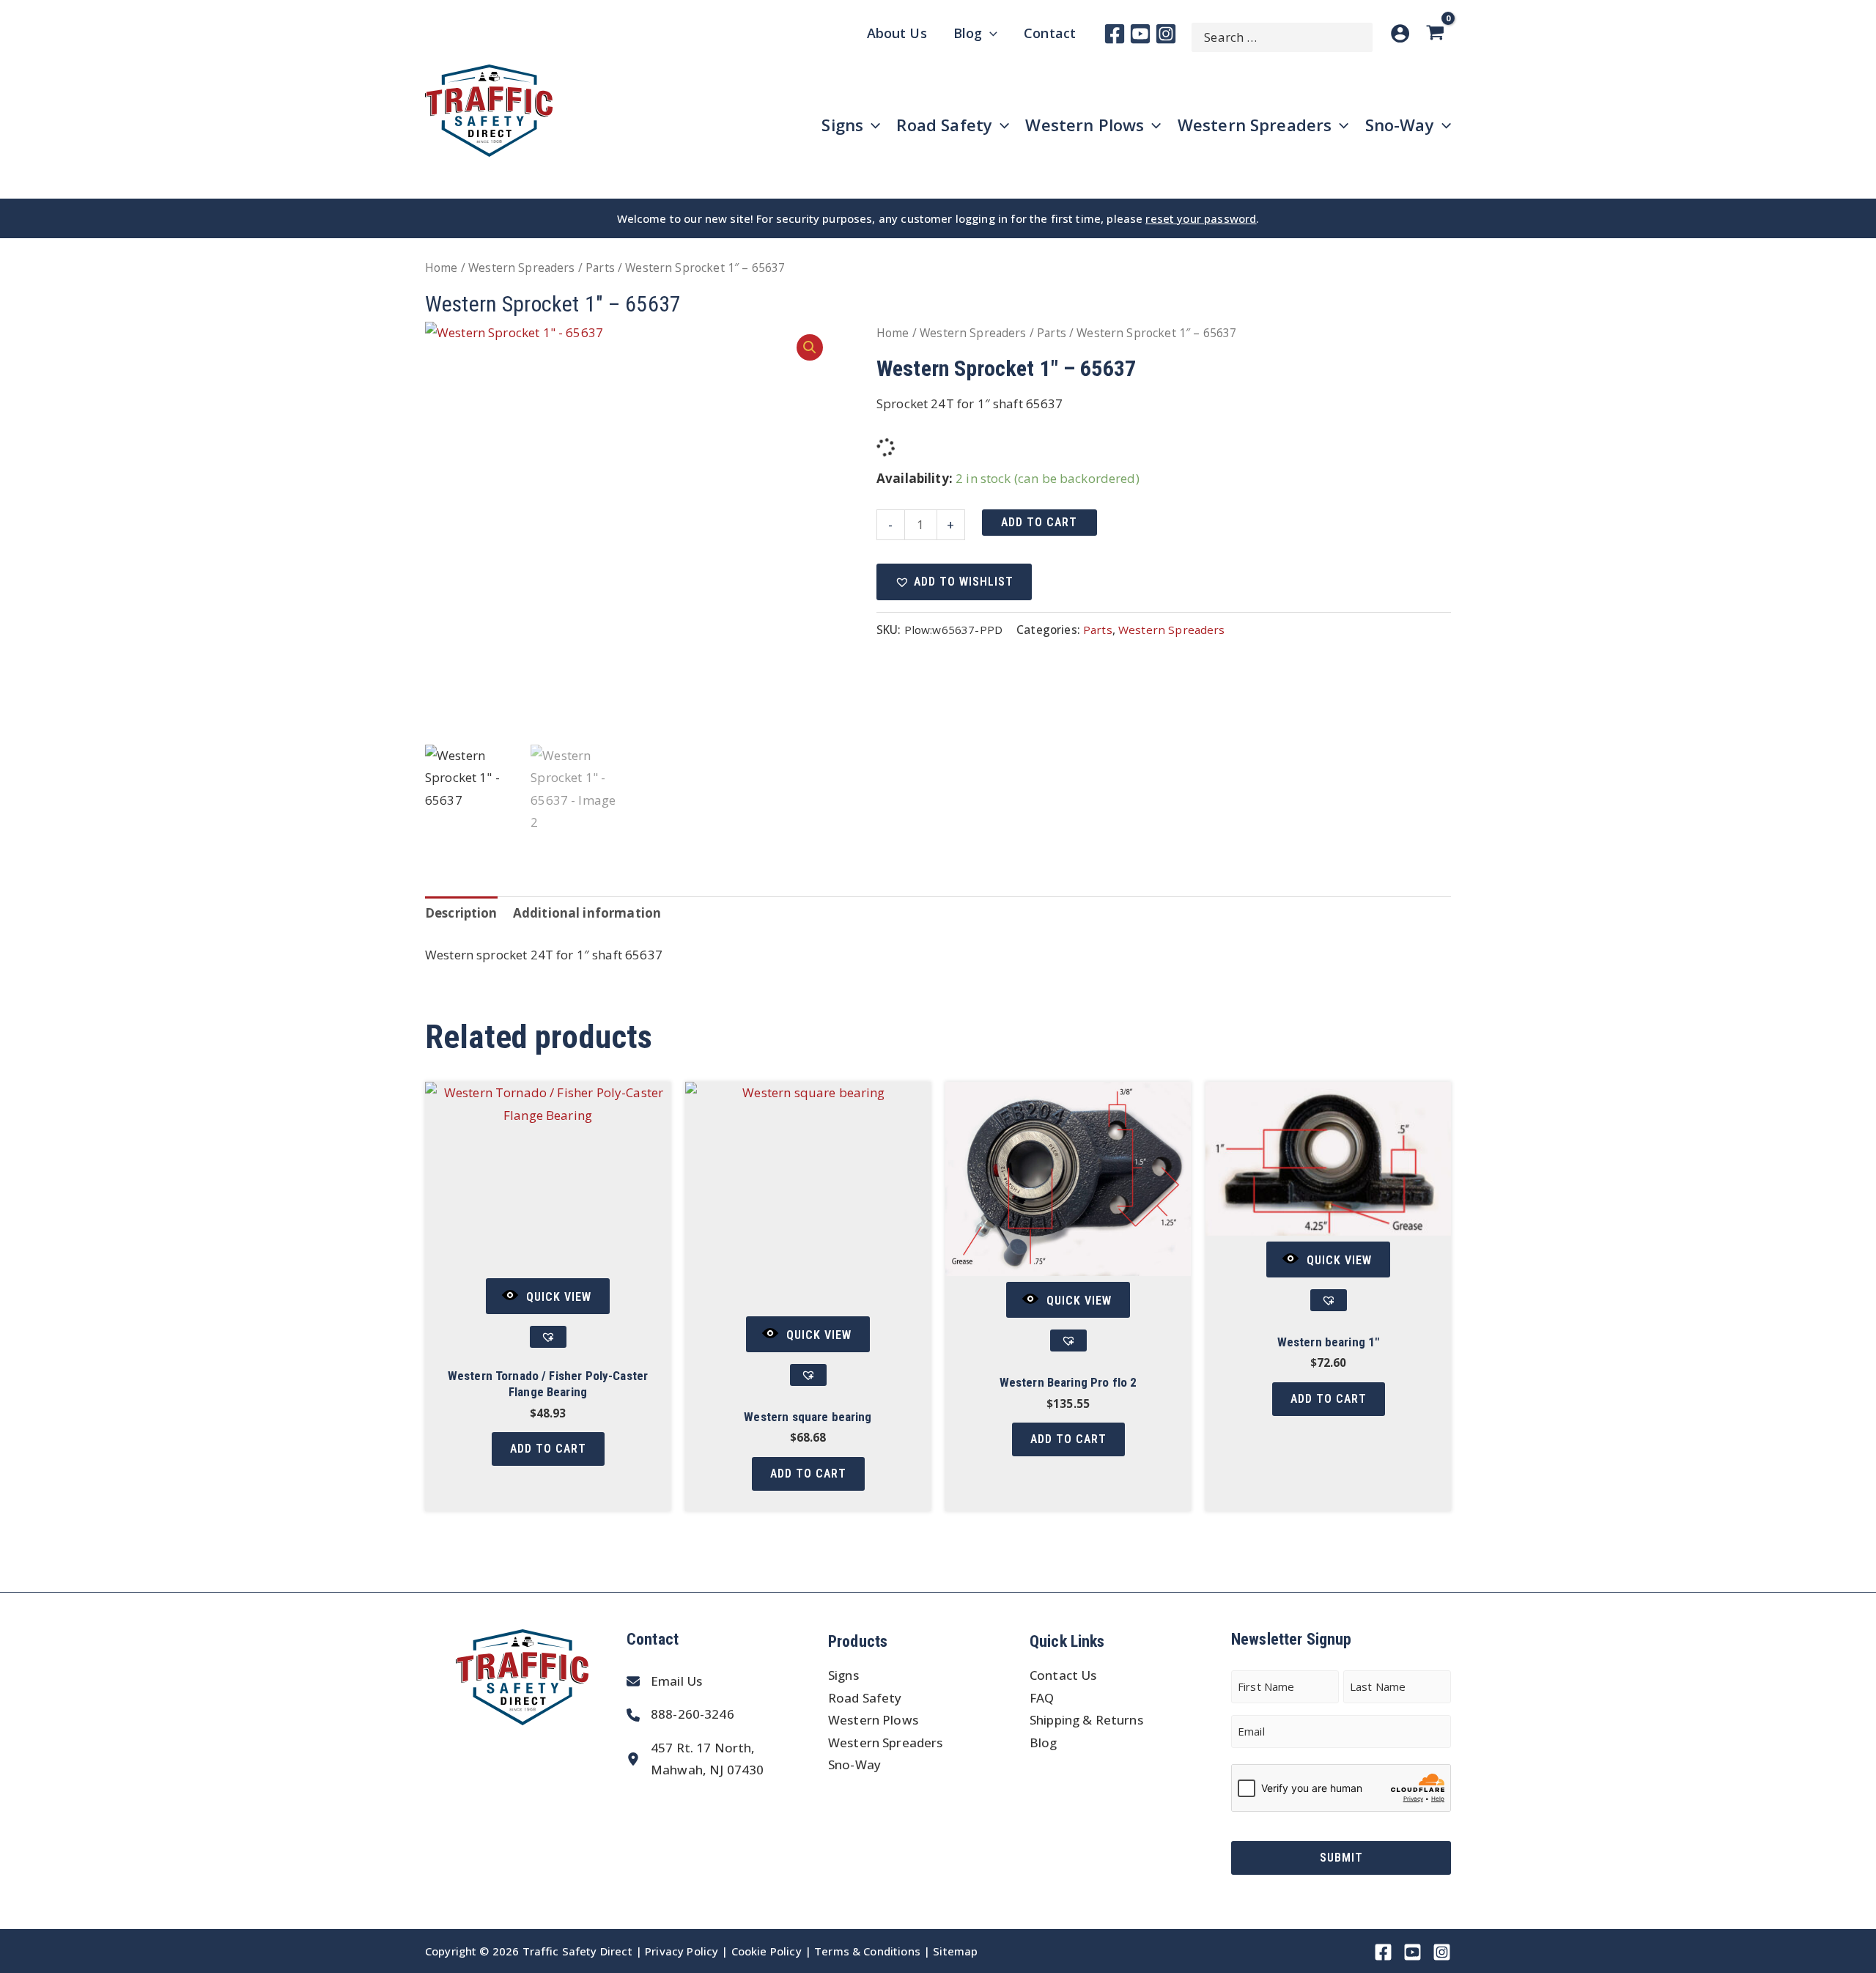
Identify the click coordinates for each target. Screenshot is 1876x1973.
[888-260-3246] (680, 1715)
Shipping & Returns (1086, 1720)
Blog (1044, 1742)
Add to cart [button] (548, 1449)
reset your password (1201, 218)
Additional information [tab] (587, 913)
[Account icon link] (1400, 33)
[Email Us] (664, 1682)
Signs (843, 1675)
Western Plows (873, 1720)
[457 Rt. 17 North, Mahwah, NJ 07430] (695, 1759)
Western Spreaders (522, 268)
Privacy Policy (682, 1951)
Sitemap (955, 1951)
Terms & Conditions (867, 1951)
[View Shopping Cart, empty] (1438, 33)
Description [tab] (461, 913)
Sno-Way (854, 1764)
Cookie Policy (767, 1951)
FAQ (1042, 1698)
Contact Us (1063, 1675)
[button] (810, 347)
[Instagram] (1166, 34)
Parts (600, 268)
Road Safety (865, 1698)
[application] (990, 33)
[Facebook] (1115, 34)
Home (442, 268)
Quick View (559, 1297)
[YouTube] (1140, 34)
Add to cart (1039, 522)
